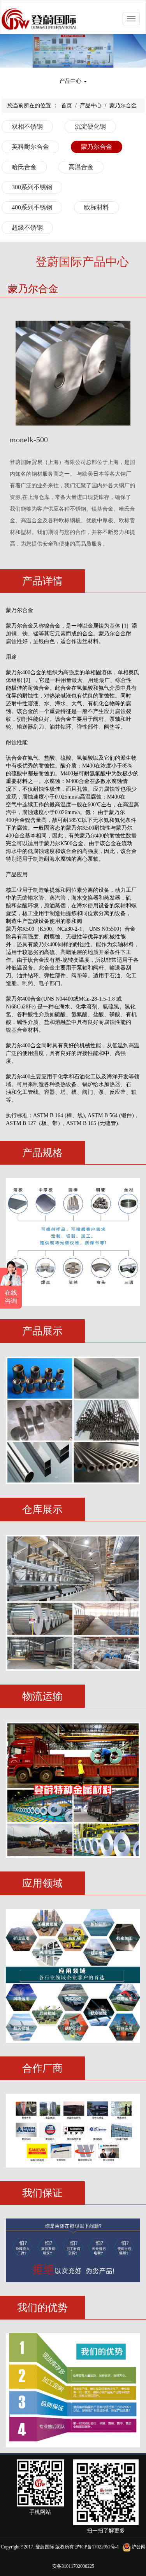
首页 (67, 106)
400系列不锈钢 (32, 207)
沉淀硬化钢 (90, 126)
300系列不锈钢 (32, 187)
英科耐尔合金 (30, 147)
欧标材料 (97, 207)
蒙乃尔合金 (123, 106)
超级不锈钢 (27, 228)
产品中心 (91, 106)
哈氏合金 (24, 167)
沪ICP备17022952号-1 (97, 2547)
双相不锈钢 (27, 126)
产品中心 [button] (71, 81)
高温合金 (81, 167)
